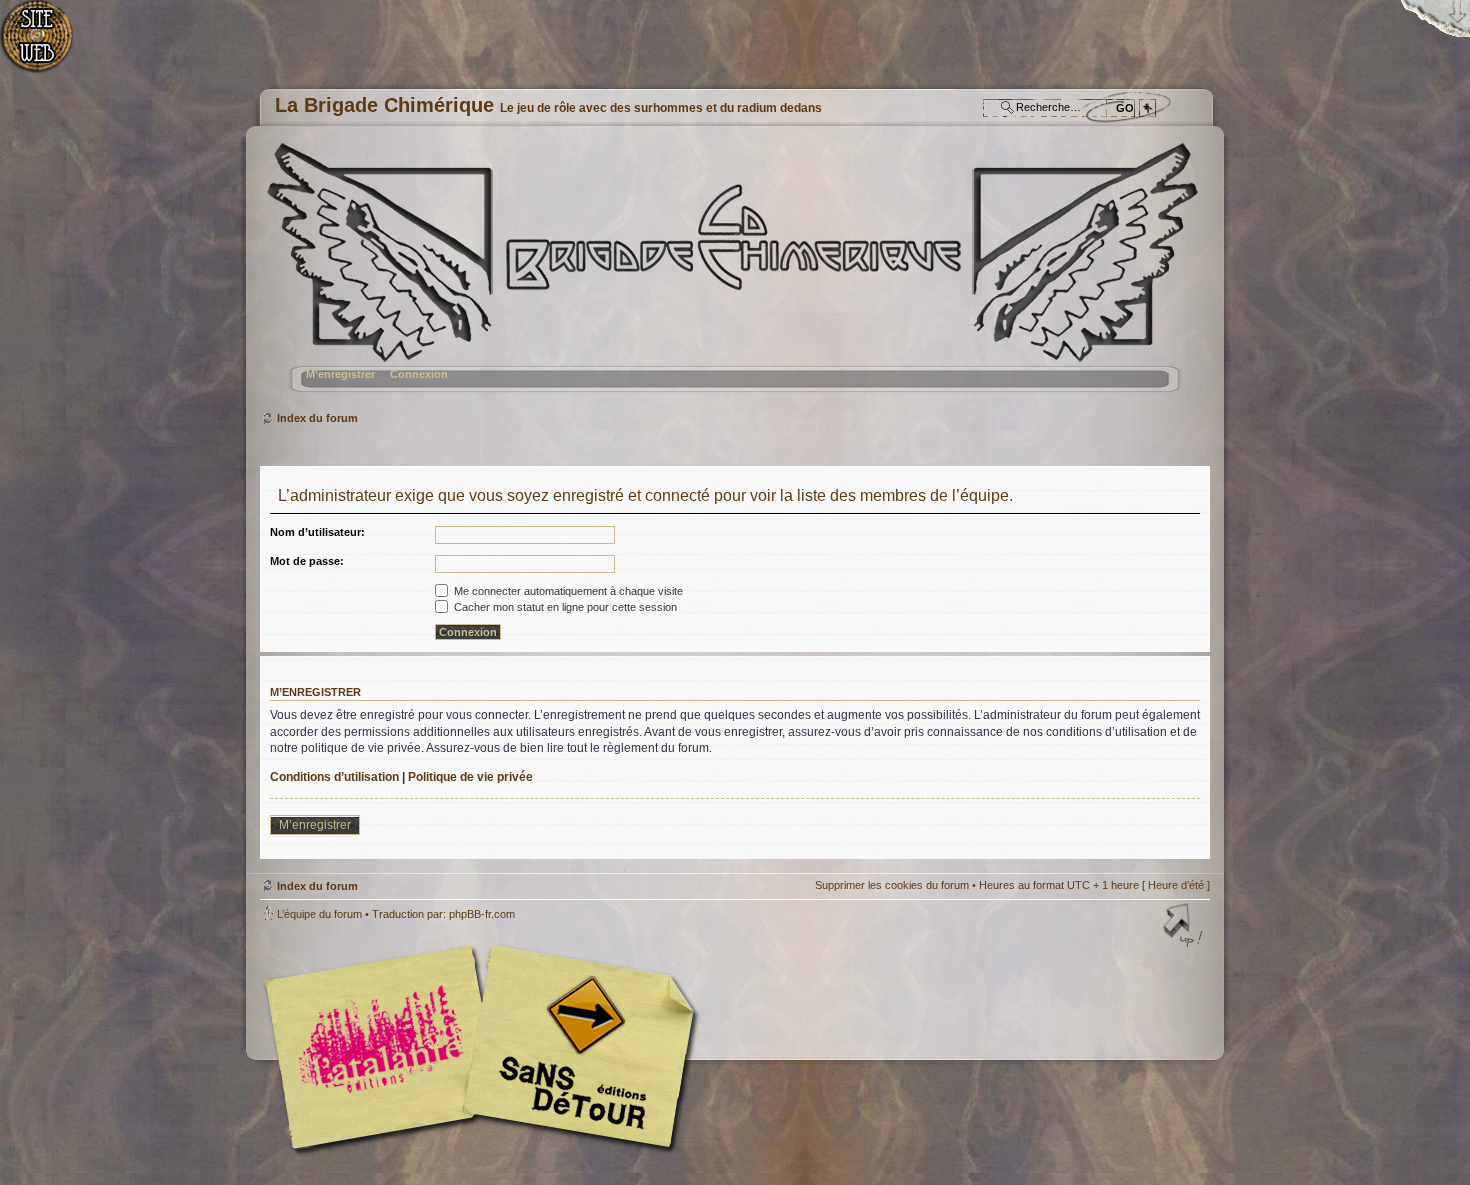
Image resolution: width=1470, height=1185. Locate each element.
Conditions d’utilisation (334, 777)
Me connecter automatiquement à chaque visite (567, 591)
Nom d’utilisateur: (317, 532)
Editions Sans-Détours (575, 1049)
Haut (1185, 927)
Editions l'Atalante (485, 1047)
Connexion (419, 374)
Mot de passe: (307, 561)
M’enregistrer (340, 374)
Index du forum (732, 275)
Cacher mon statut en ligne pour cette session (564, 607)
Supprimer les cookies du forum (892, 885)
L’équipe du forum (319, 914)
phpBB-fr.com (482, 914)
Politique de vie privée (470, 777)
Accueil (47, 45)
